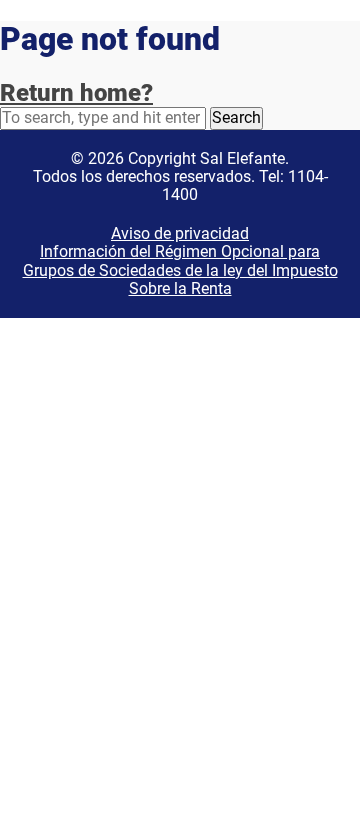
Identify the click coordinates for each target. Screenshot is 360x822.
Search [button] (236, 117)
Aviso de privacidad (180, 233)
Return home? (76, 93)
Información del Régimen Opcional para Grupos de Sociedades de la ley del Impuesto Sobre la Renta (180, 270)
